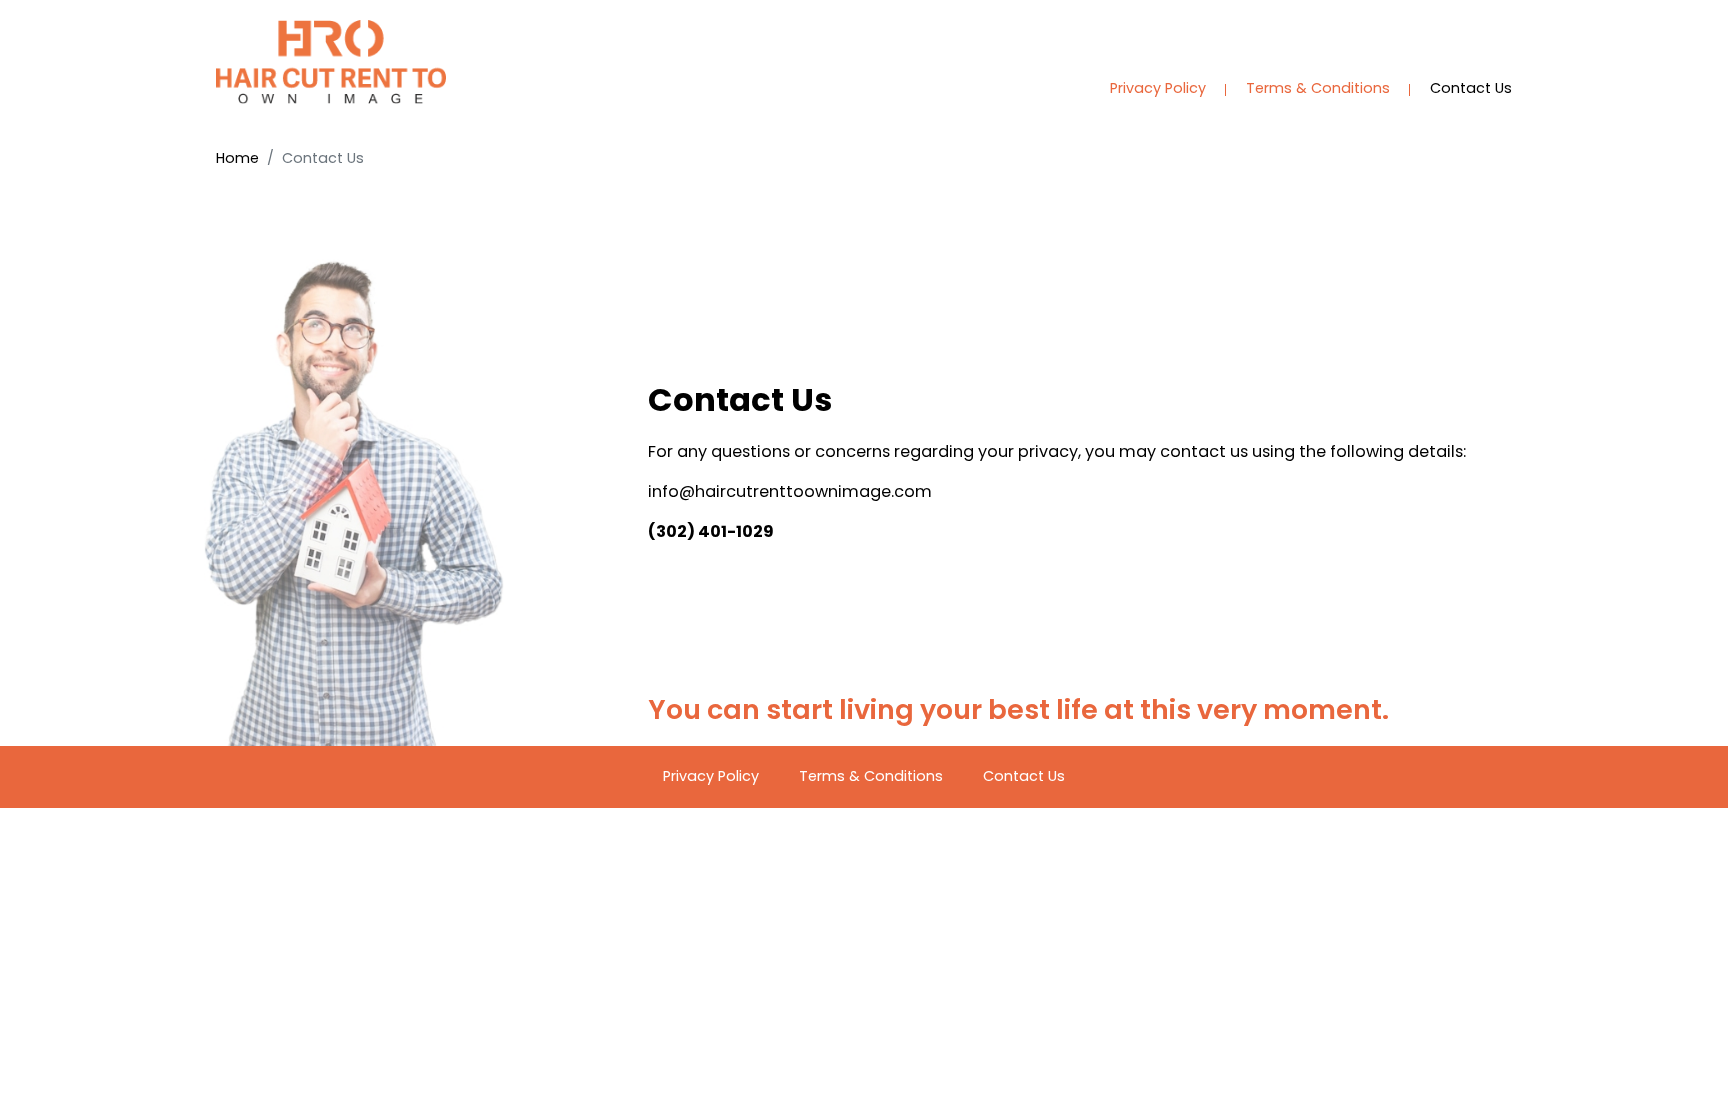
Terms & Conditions (1318, 88)
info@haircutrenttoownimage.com (790, 491)
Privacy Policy (1158, 88)
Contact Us (1471, 88)
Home (237, 158)
